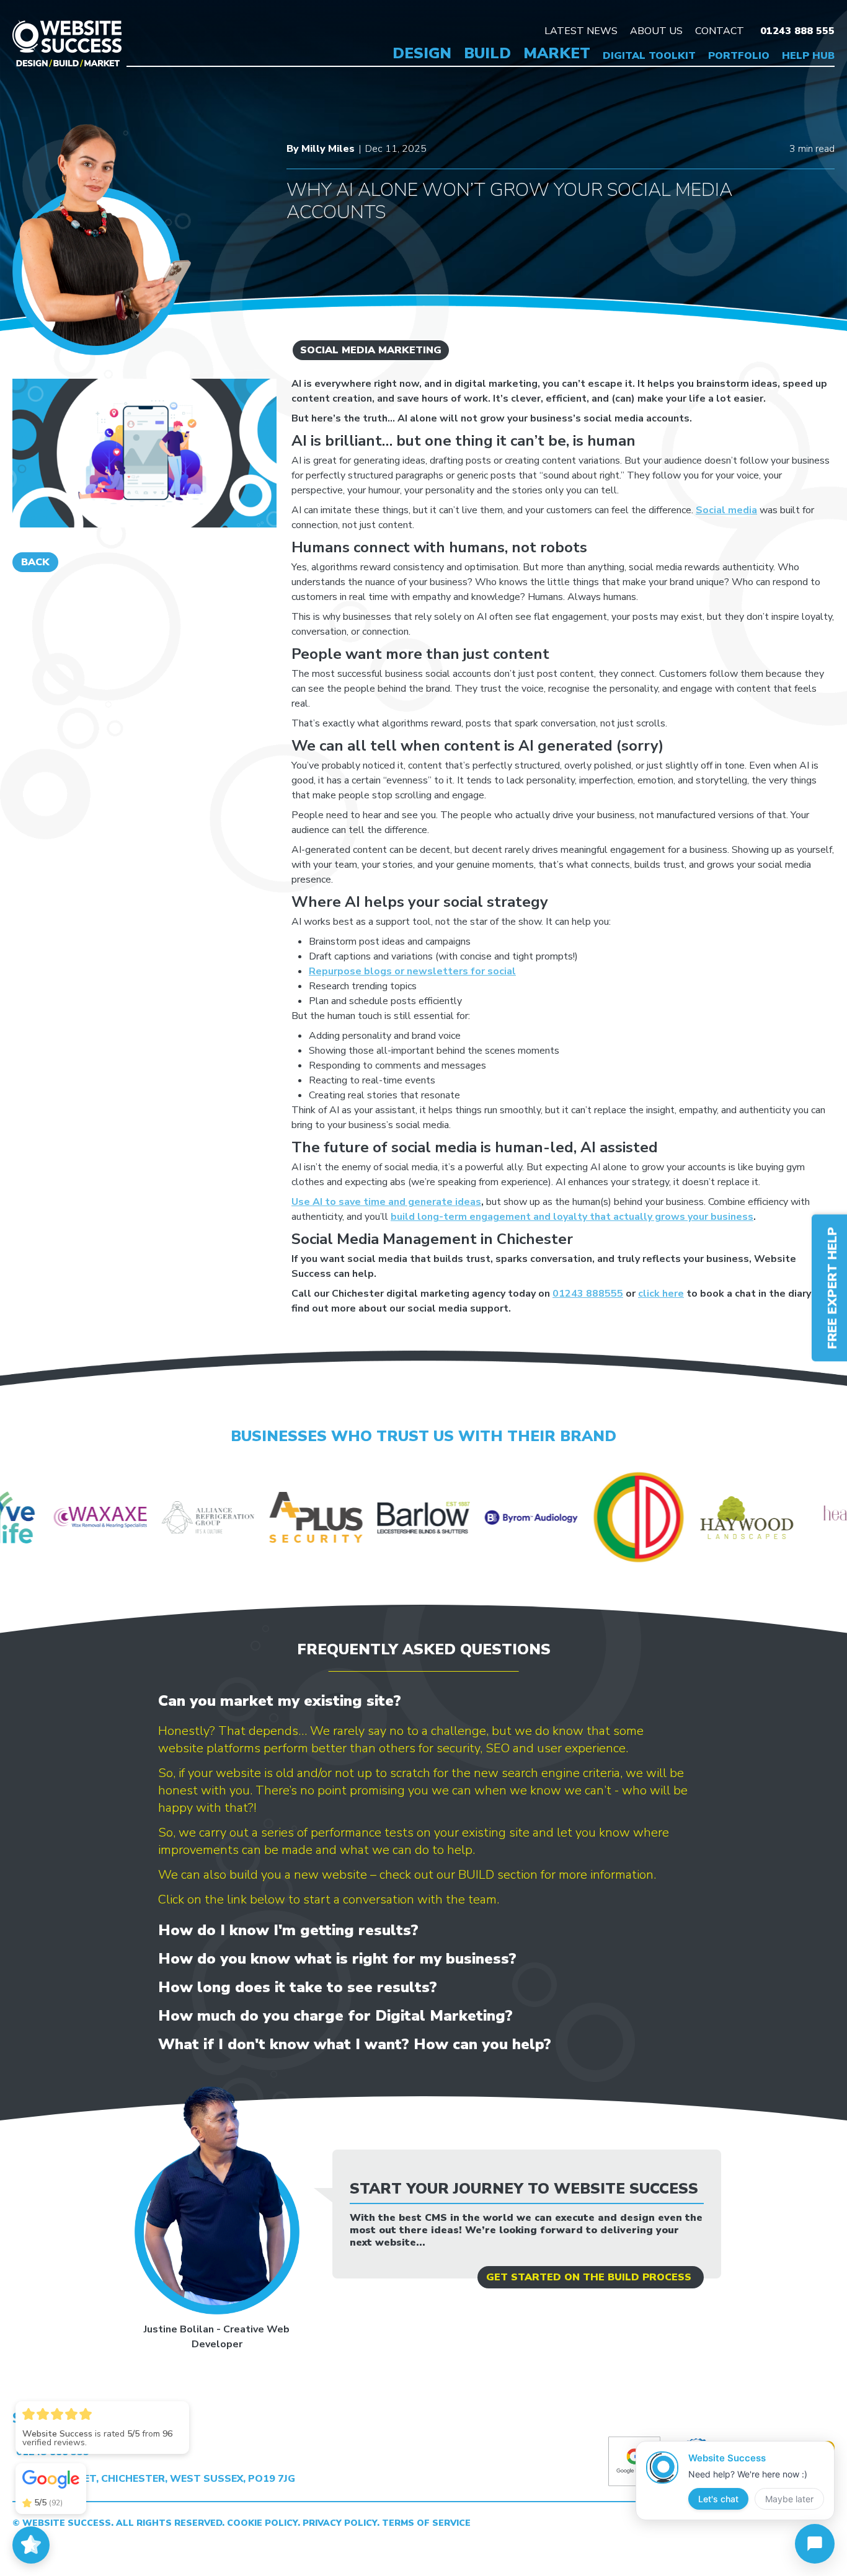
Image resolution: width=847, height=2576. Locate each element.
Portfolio (739, 56)
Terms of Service (426, 2523)
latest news (581, 31)
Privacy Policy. (342, 2523)
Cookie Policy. (265, 2523)
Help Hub (808, 56)
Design (422, 53)
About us (656, 31)
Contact (720, 31)
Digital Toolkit (649, 56)
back (35, 562)
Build (487, 53)
